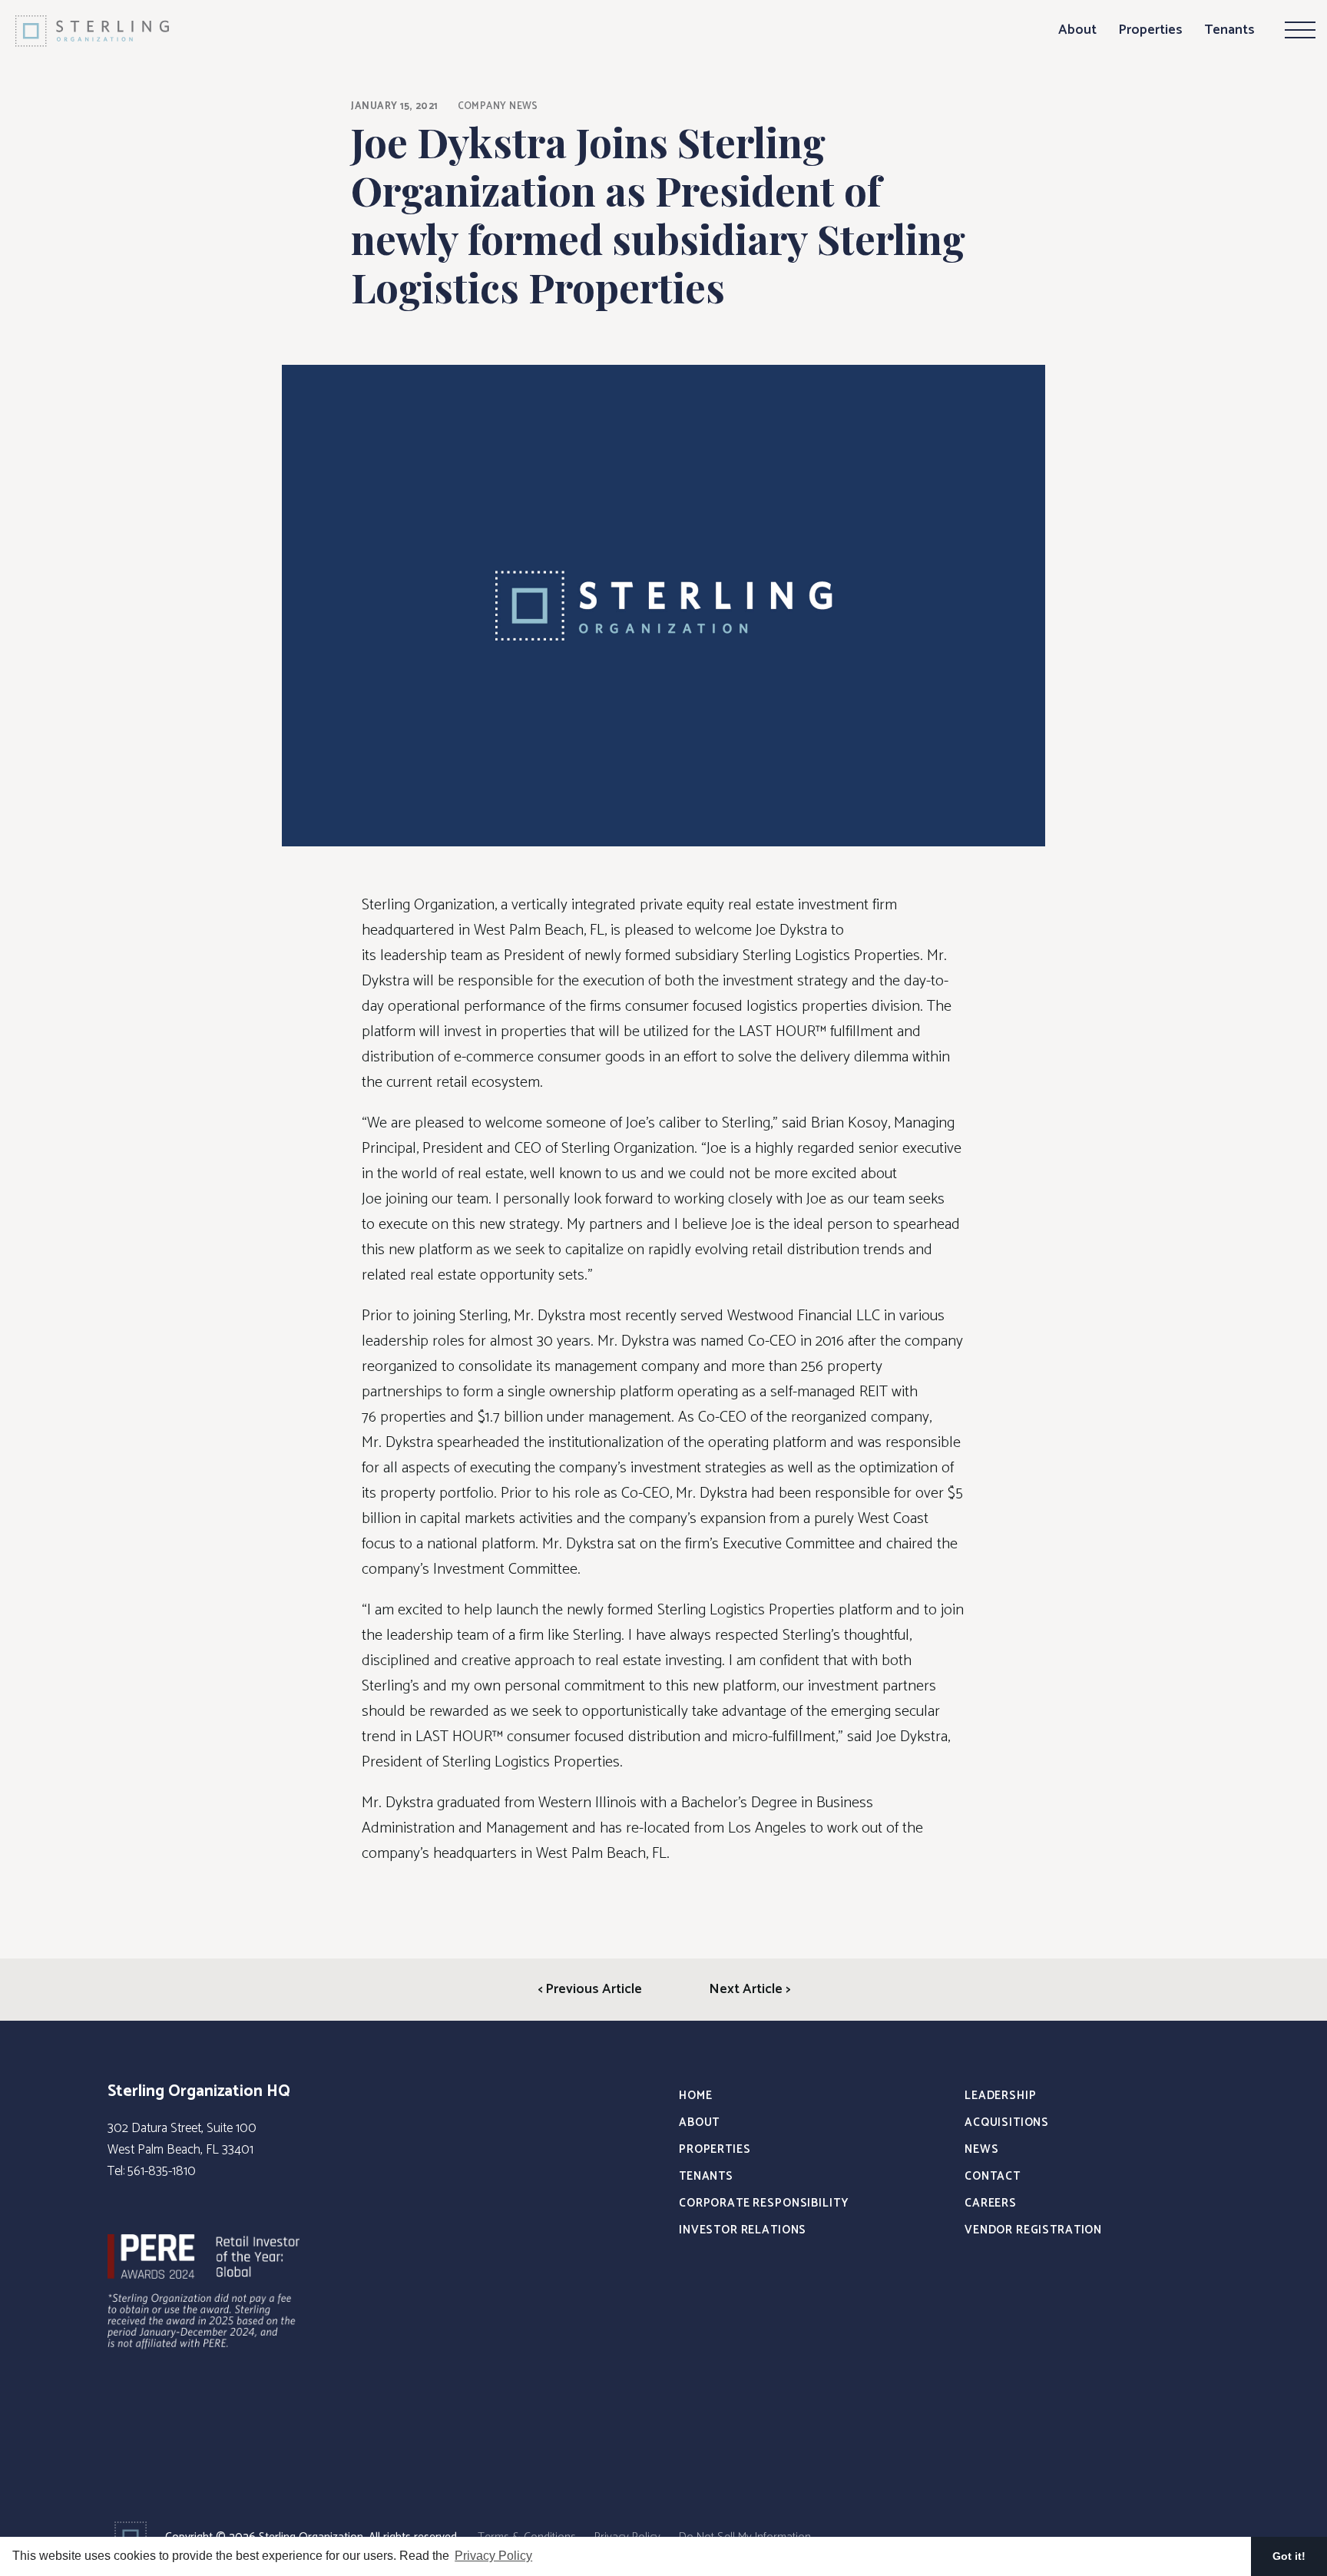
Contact (993, 2176)
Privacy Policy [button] (493, 2556)
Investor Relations (743, 2230)
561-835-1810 (162, 2171)
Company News (498, 106)
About (1077, 30)
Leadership (1001, 2096)
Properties (1150, 30)
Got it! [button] (1289, 2556)
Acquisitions (1007, 2122)
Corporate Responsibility (763, 2203)
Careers (991, 2203)
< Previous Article (590, 1989)
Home (695, 2096)
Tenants (1229, 30)
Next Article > (750, 1989)
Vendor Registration (1033, 2230)
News (981, 2149)
